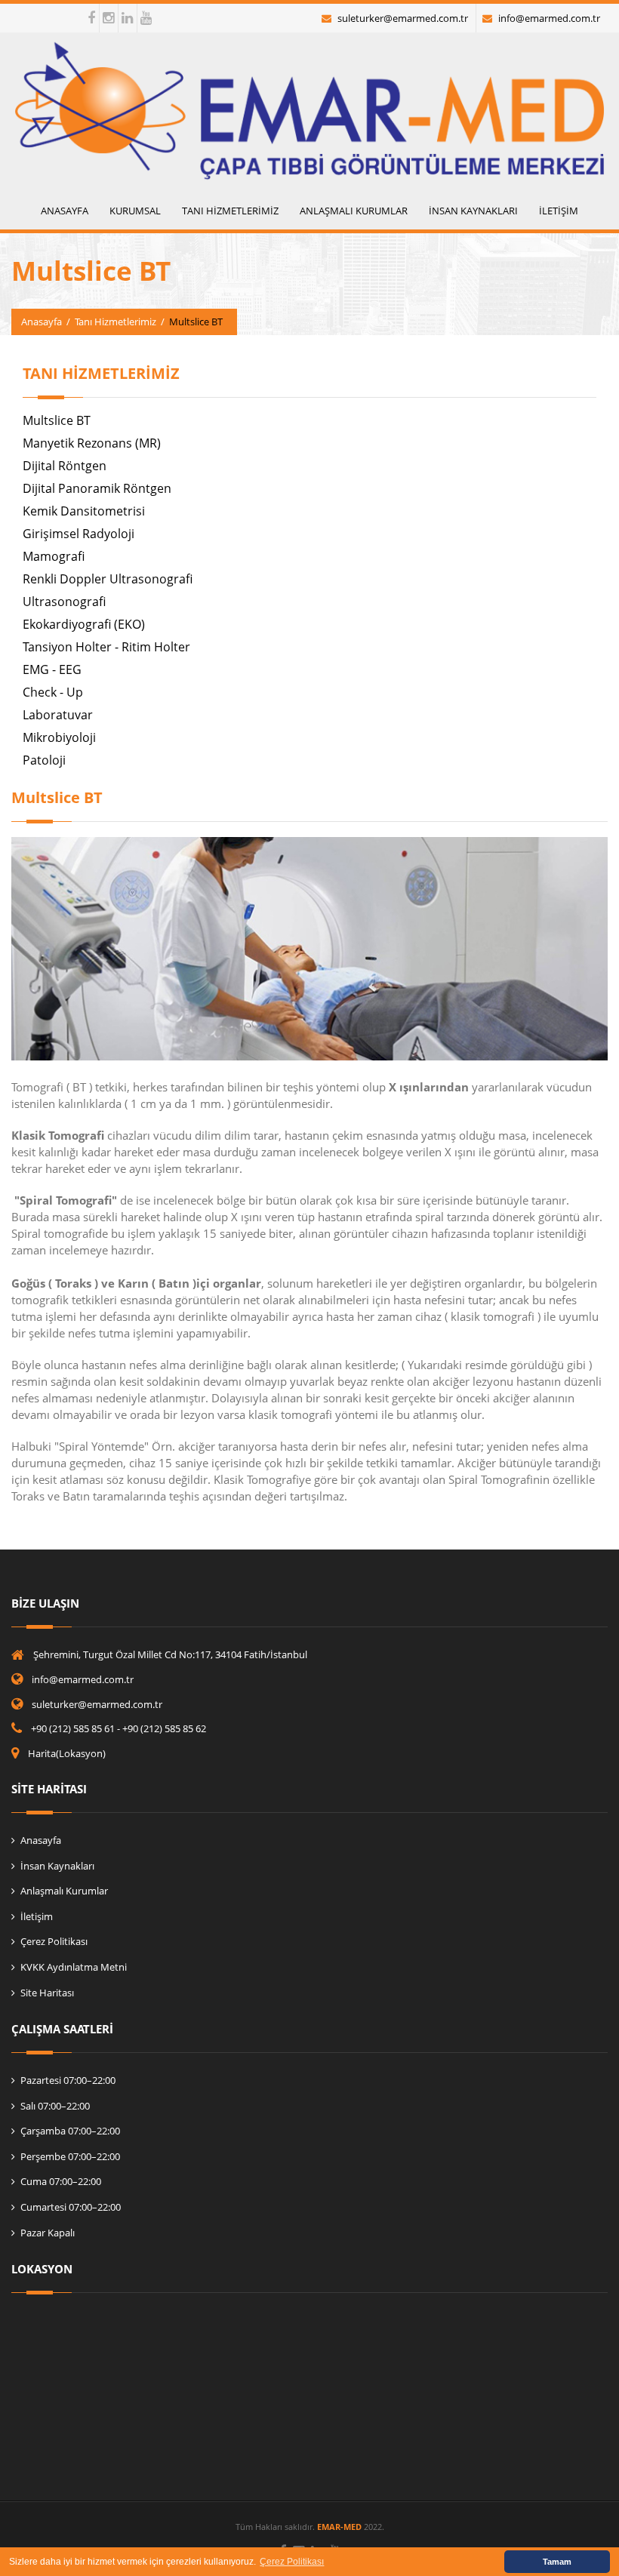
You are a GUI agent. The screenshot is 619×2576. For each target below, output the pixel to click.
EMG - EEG (52, 669)
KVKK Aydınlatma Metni (74, 1967)
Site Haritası (47, 1993)
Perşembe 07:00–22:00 (70, 2156)
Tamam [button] (557, 2562)
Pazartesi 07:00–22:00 (68, 2080)
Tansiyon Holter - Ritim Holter (106, 647)
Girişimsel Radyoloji (79, 534)
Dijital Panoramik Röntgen (97, 488)
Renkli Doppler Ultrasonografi (108, 579)
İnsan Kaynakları (57, 1866)
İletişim (37, 1916)
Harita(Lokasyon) (67, 1753)
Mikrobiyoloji (59, 737)
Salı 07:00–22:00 (55, 2106)
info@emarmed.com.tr (549, 18)
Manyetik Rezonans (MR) (92, 443)
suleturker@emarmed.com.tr (403, 18)
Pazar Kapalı (48, 2233)
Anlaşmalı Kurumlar (64, 1891)
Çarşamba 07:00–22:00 (70, 2131)
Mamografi (54, 556)
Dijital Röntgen (65, 466)
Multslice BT (57, 420)
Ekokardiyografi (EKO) (84, 624)
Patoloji (44, 760)
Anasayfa (42, 322)
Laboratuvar (58, 715)
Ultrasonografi (64, 602)
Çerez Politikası (54, 1941)
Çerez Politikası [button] (292, 2562)
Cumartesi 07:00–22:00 (71, 2207)
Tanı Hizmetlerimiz (115, 322)
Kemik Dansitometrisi (84, 511)
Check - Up (53, 692)
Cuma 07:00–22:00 (61, 2181)
